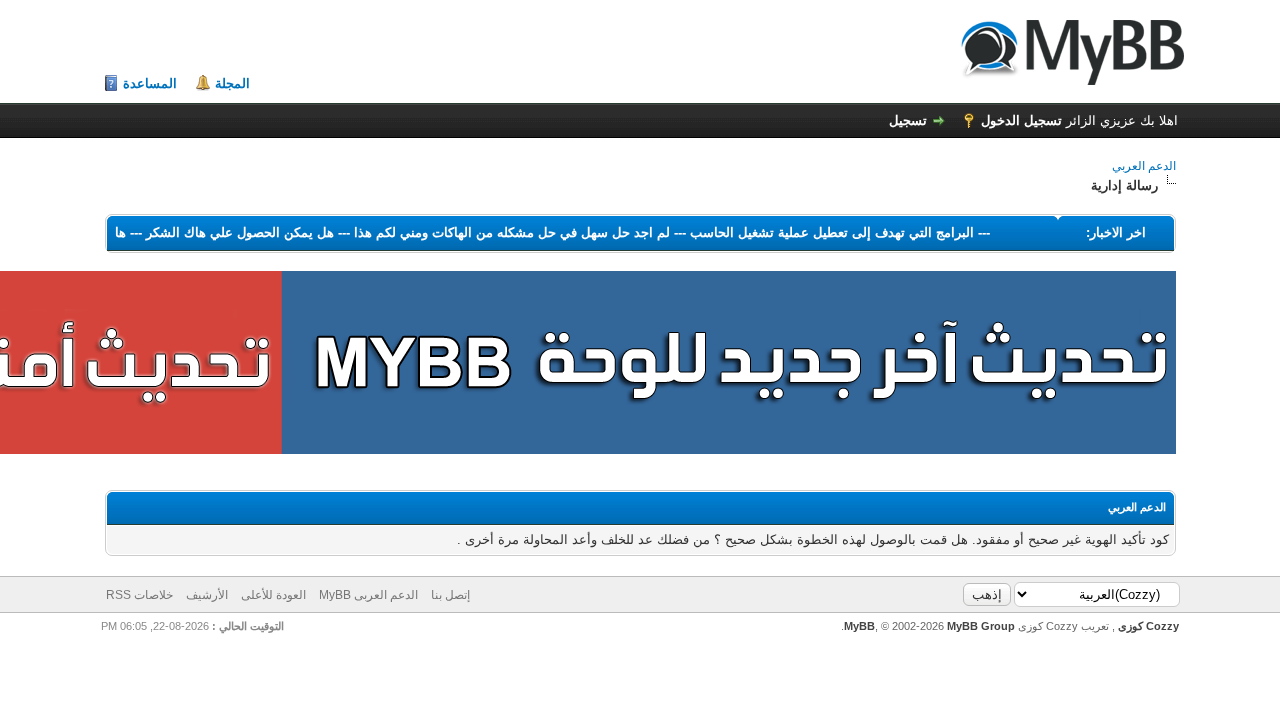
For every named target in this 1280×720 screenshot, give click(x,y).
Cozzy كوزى (1147, 626)
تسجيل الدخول (1021, 120)
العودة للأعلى (273, 595)
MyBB (859, 626)
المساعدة (150, 83)
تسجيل (908, 120)
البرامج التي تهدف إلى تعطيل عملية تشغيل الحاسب (825, 232)
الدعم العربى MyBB (368, 595)
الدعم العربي (1144, 166)
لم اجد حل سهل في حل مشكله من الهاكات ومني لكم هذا (505, 232)
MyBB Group (981, 626)
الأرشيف (207, 595)
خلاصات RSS (139, 595)
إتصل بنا (450, 595)
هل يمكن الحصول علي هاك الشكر (233, 232)
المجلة (232, 83)
